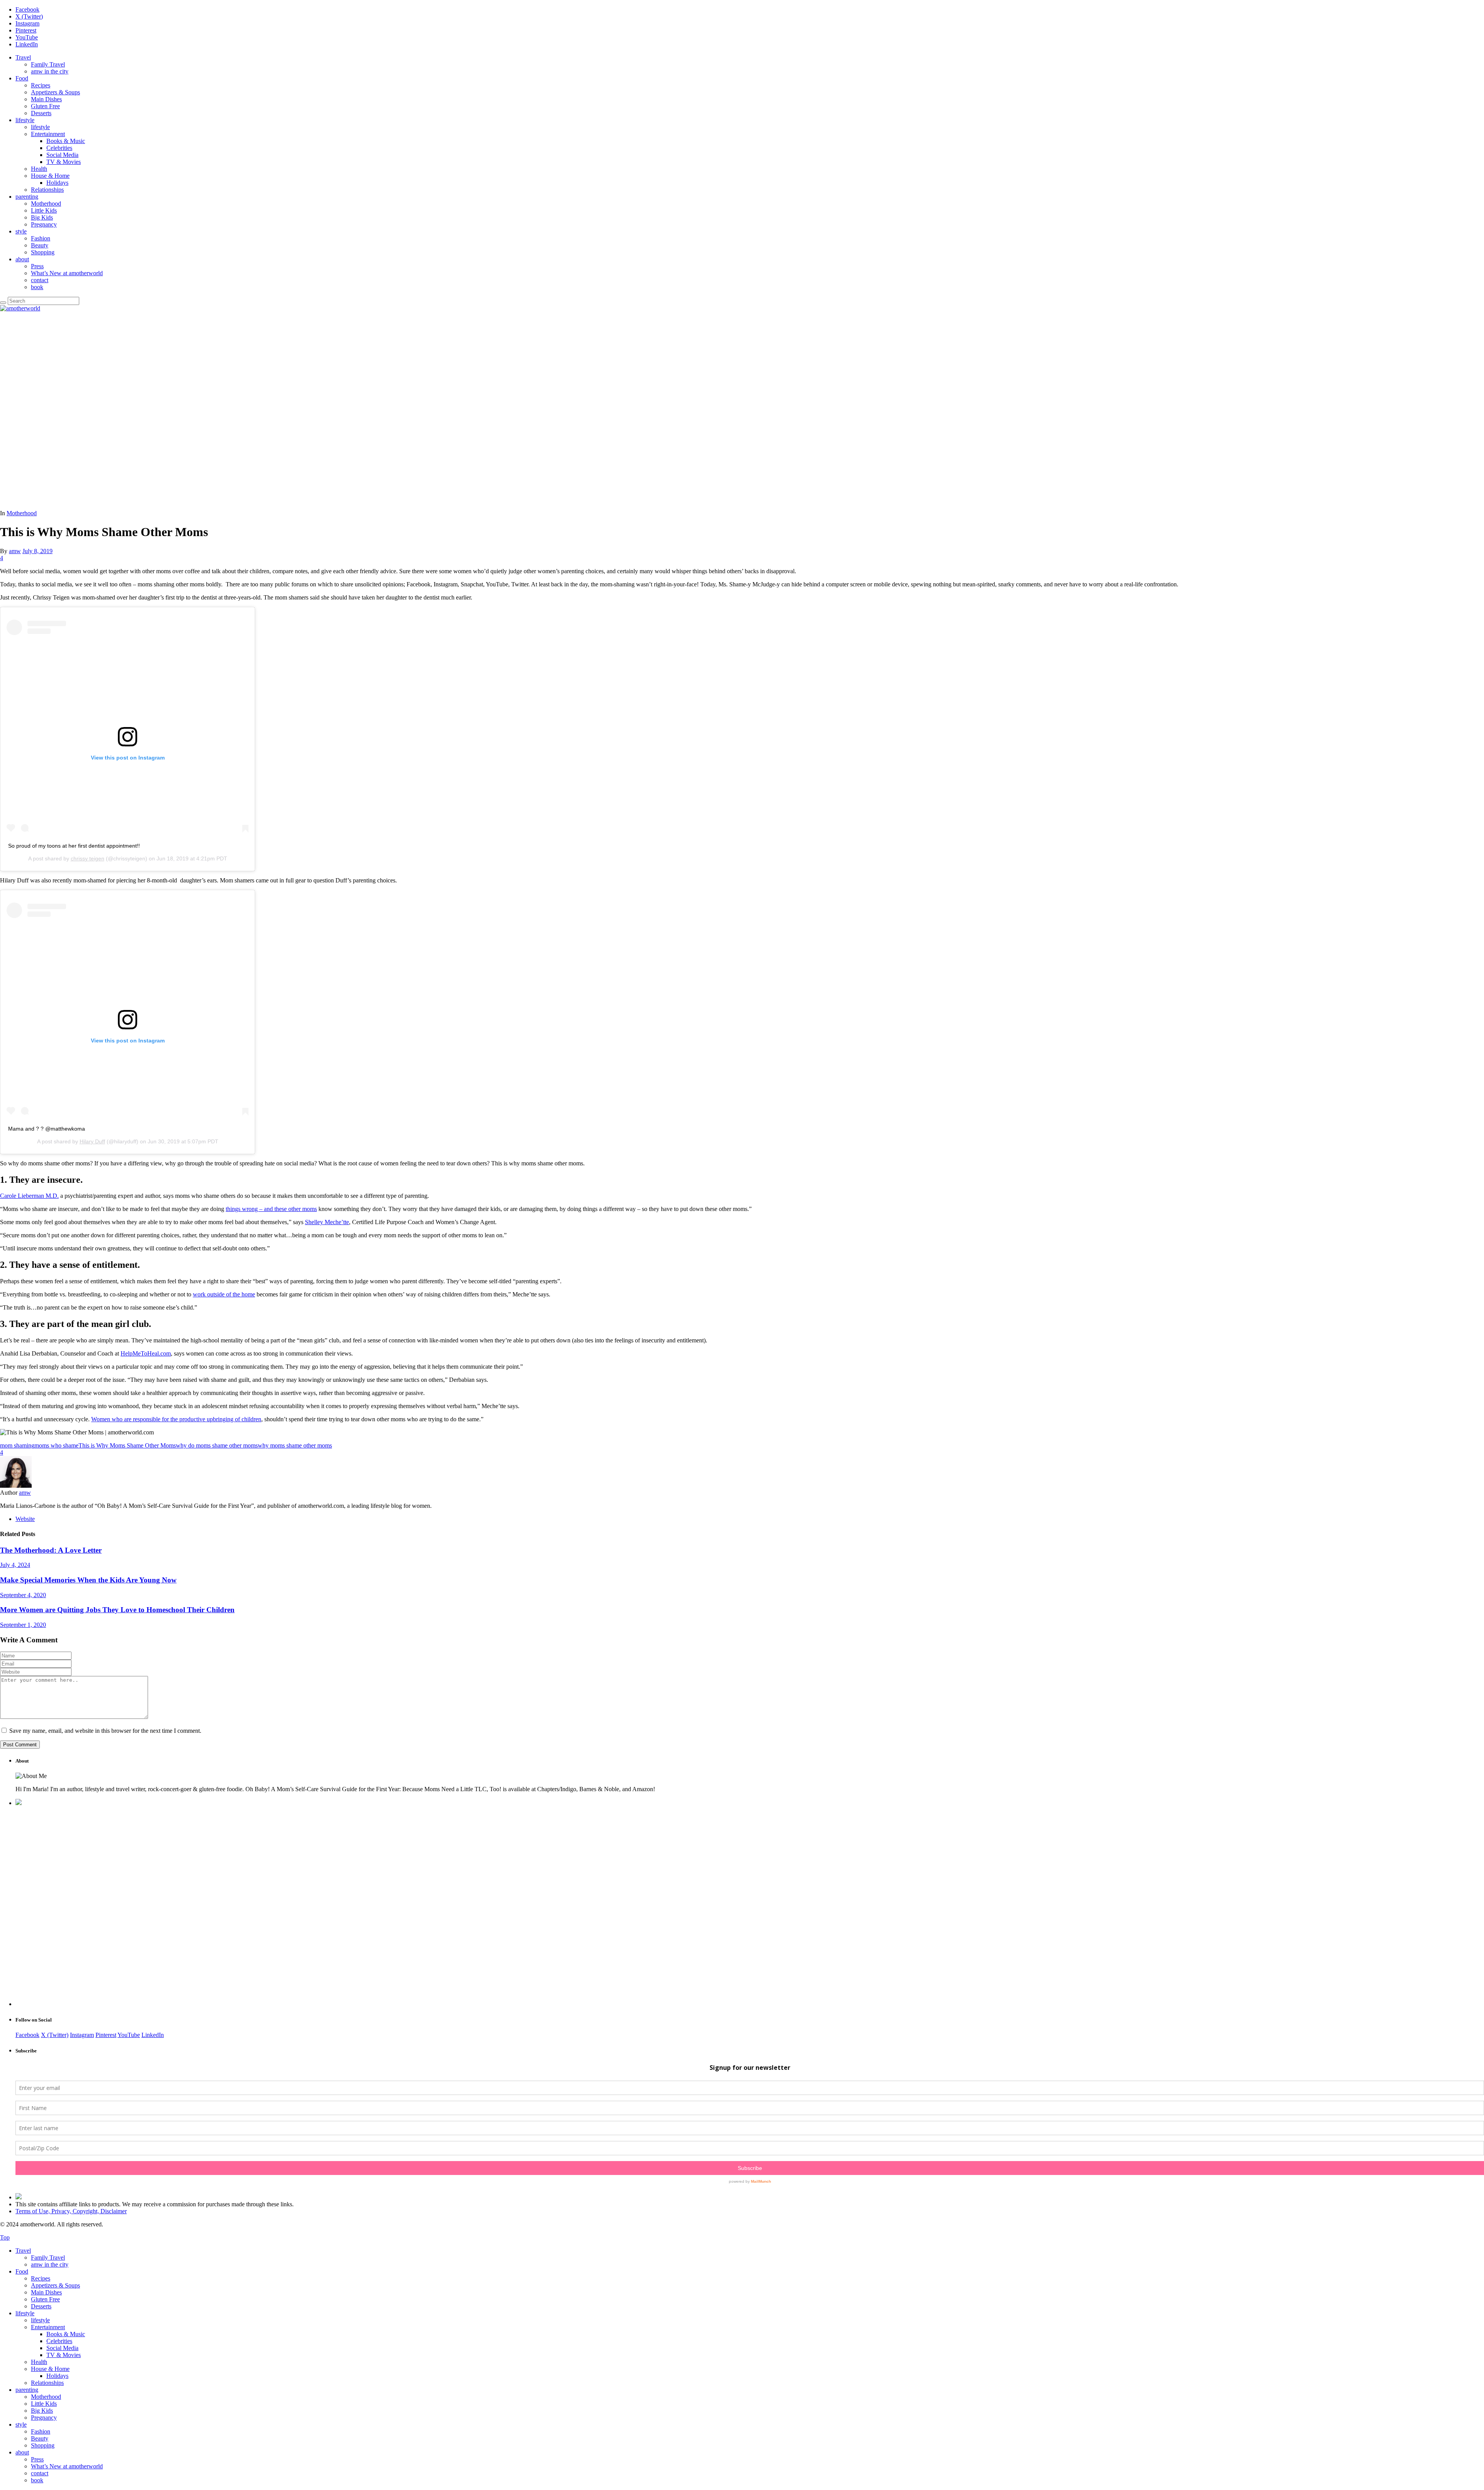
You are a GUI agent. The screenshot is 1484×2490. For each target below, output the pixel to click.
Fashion (41, 238)
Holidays (57, 183)
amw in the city (50, 71)
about (22, 259)
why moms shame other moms (295, 1445)
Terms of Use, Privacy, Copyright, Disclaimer (71, 2211)
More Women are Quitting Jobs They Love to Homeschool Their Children (117, 1610)
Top (5, 2237)
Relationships (47, 190)
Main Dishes (46, 99)
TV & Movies (64, 162)
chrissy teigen (88, 858)
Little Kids (44, 210)
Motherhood (46, 204)
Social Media (62, 155)
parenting (27, 197)
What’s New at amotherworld (67, 273)
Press (37, 266)
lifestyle (25, 120)
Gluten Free (45, 106)
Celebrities (59, 148)
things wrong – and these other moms (271, 1209)
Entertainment (48, 134)
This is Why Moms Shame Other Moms (127, 1445)
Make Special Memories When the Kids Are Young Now (88, 1580)
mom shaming (17, 1445)
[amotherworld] (20, 308)
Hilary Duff (92, 1141)
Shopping (43, 252)
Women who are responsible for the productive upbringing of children (176, 1419)
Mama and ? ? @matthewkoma (47, 1129)
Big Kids (42, 217)
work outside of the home (224, 1294)
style (21, 231)
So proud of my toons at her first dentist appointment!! (74, 846)
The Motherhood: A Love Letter (51, 1550)
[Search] (3, 303)
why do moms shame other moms (217, 1445)
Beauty (40, 245)
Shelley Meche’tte (327, 1222)
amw (15, 551)
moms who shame (56, 1445)
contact (40, 280)
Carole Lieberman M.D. (29, 1196)
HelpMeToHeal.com (146, 1353)
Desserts (41, 113)
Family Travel (48, 64)
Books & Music (66, 141)
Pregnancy (44, 224)
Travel (23, 57)
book (37, 287)
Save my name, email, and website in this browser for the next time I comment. (105, 1731)
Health (39, 169)
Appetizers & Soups (55, 92)
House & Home (50, 176)
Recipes (41, 85)
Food (22, 78)
